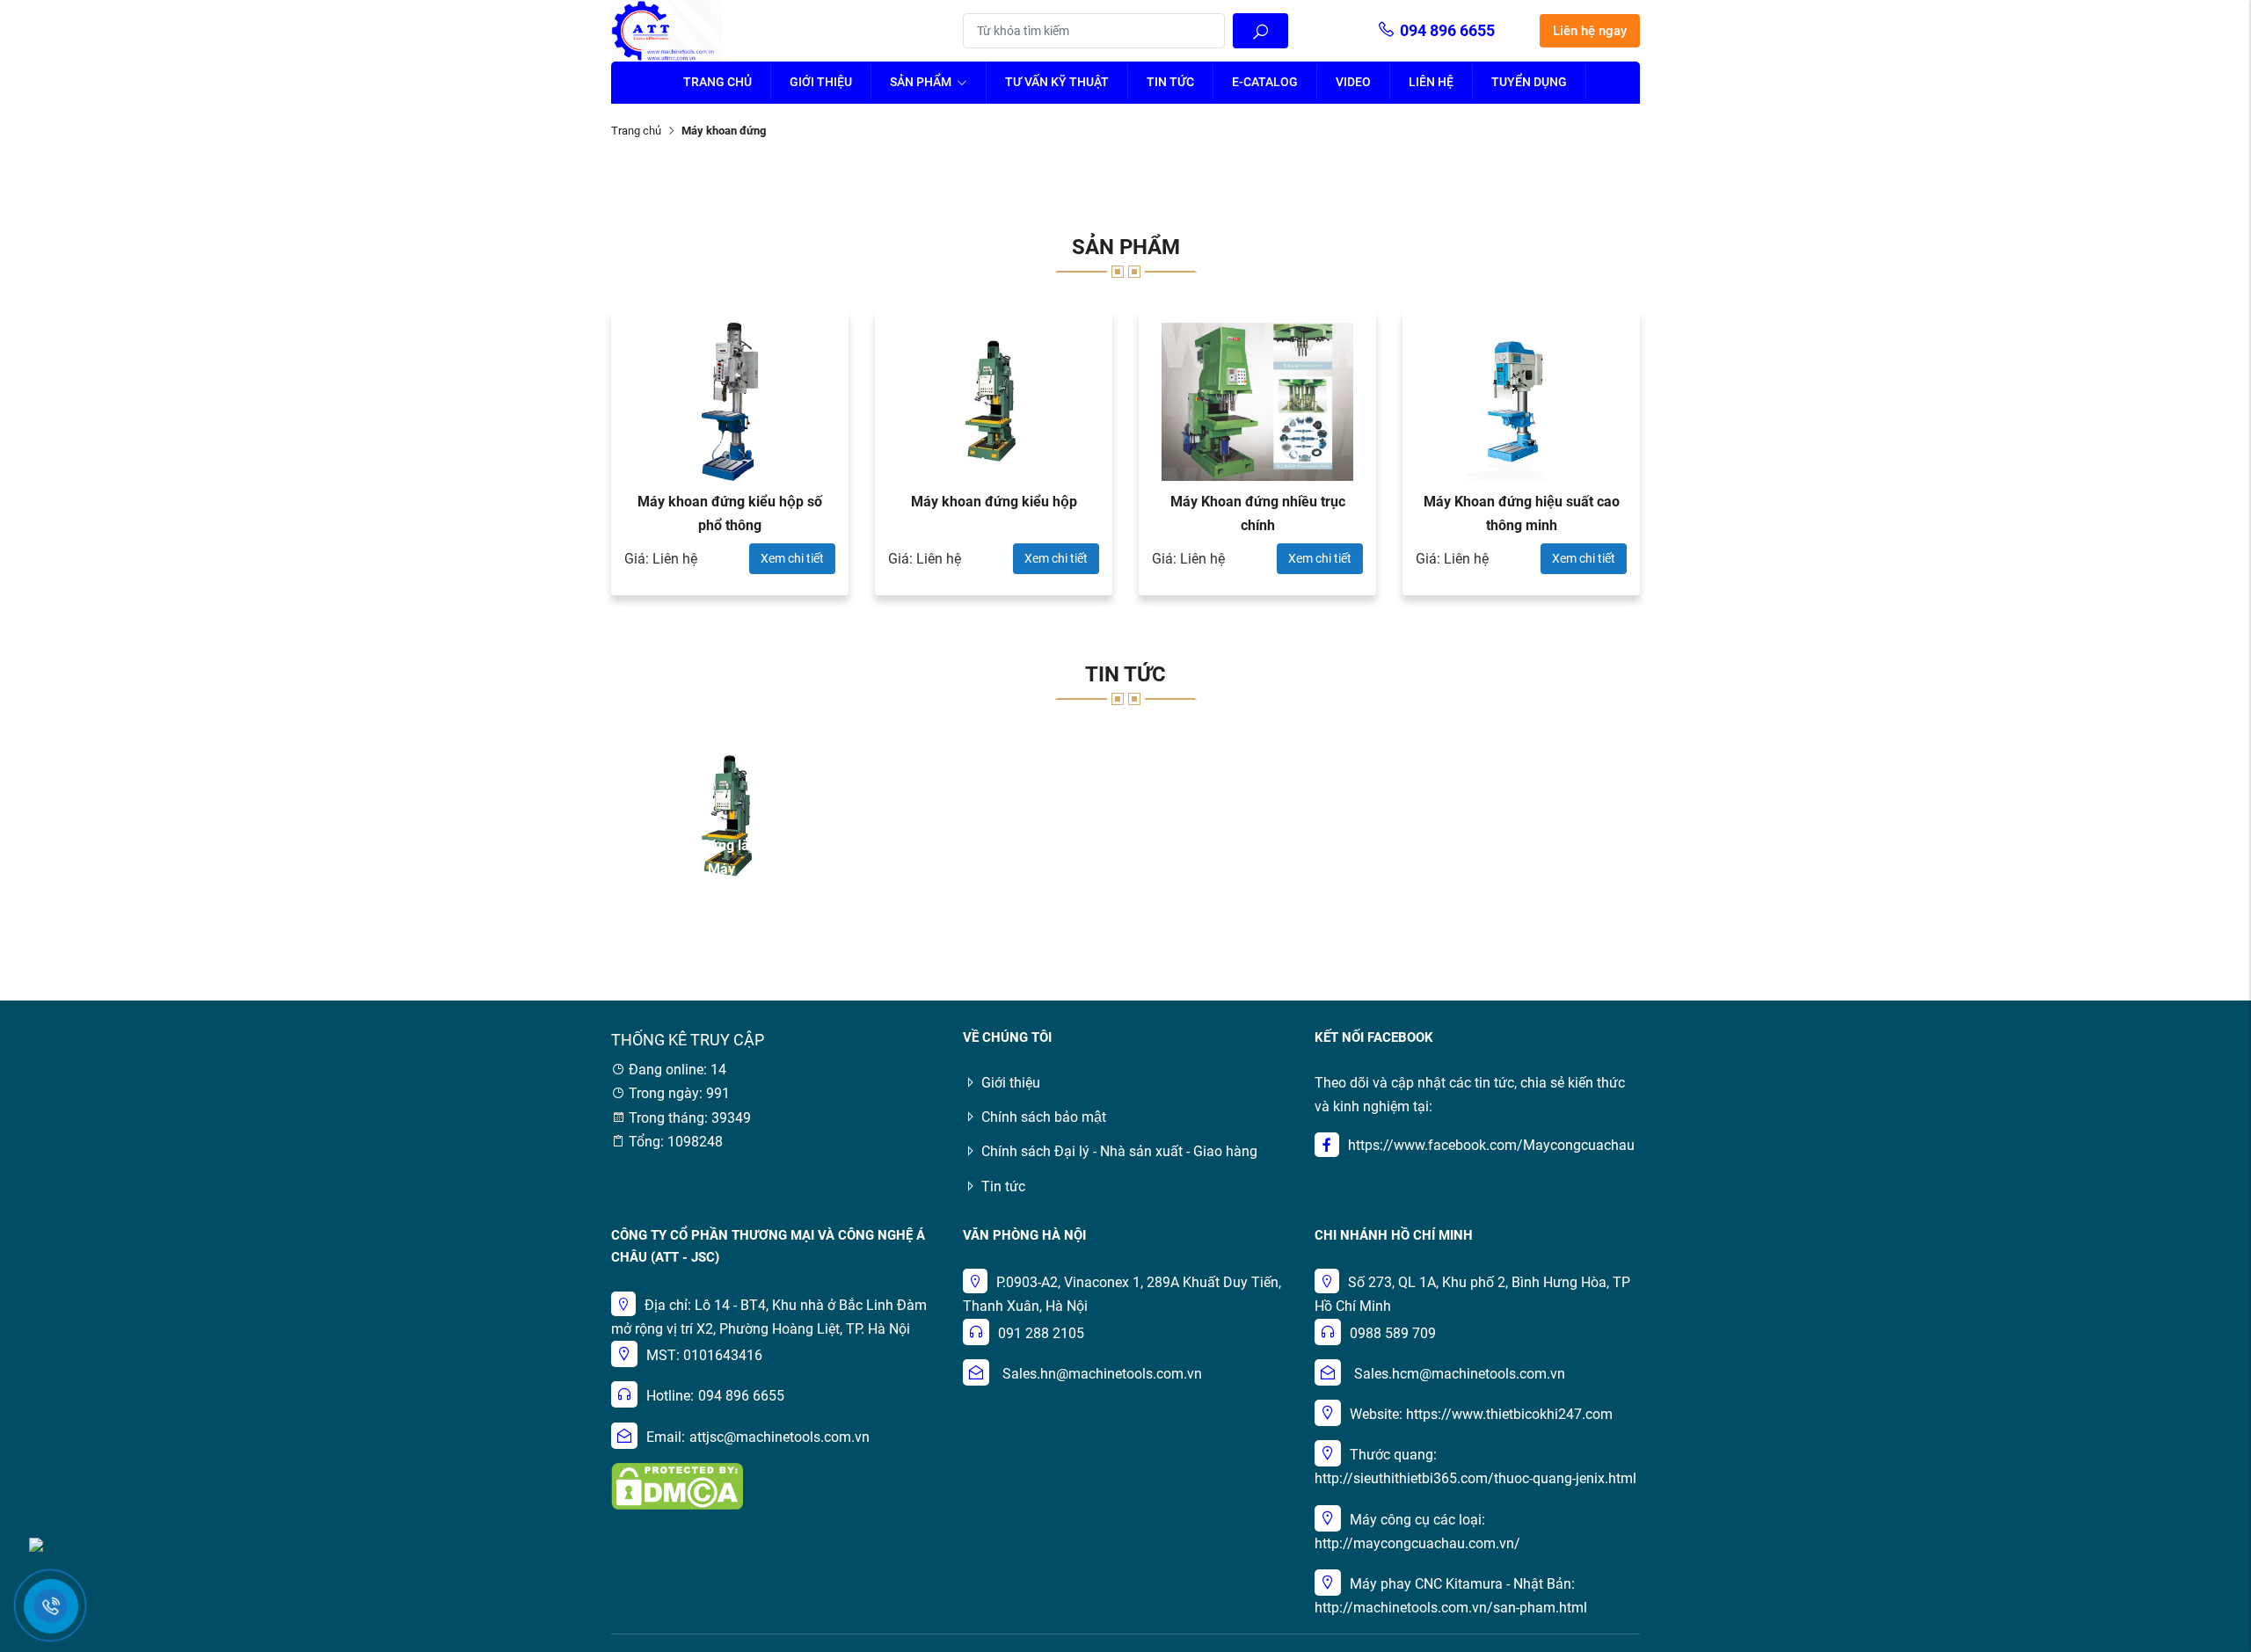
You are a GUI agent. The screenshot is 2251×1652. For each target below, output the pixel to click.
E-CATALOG (1265, 82)
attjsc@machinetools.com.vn (779, 1437)
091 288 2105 (1041, 1333)
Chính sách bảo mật (1044, 1117)
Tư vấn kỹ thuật (1057, 82)
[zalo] (36, 1543)
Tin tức (1170, 82)
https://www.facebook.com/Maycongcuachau (1491, 1145)
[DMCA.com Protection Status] (677, 1485)
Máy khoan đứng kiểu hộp (994, 502)
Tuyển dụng (1529, 82)
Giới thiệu (821, 82)
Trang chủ (718, 82)
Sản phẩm (922, 82)
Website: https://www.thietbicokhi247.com (1481, 1414)
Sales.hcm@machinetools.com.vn (1460, 1374)
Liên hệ (1431, 82)
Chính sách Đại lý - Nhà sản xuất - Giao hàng (1119, 1151)
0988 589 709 (1393, 1333)
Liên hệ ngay (1590, 31)
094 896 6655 (1447, 30)
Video (1353, 82)
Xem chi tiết (792, 558)
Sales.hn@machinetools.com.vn (1102, 1374)
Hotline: (670, 1396)
